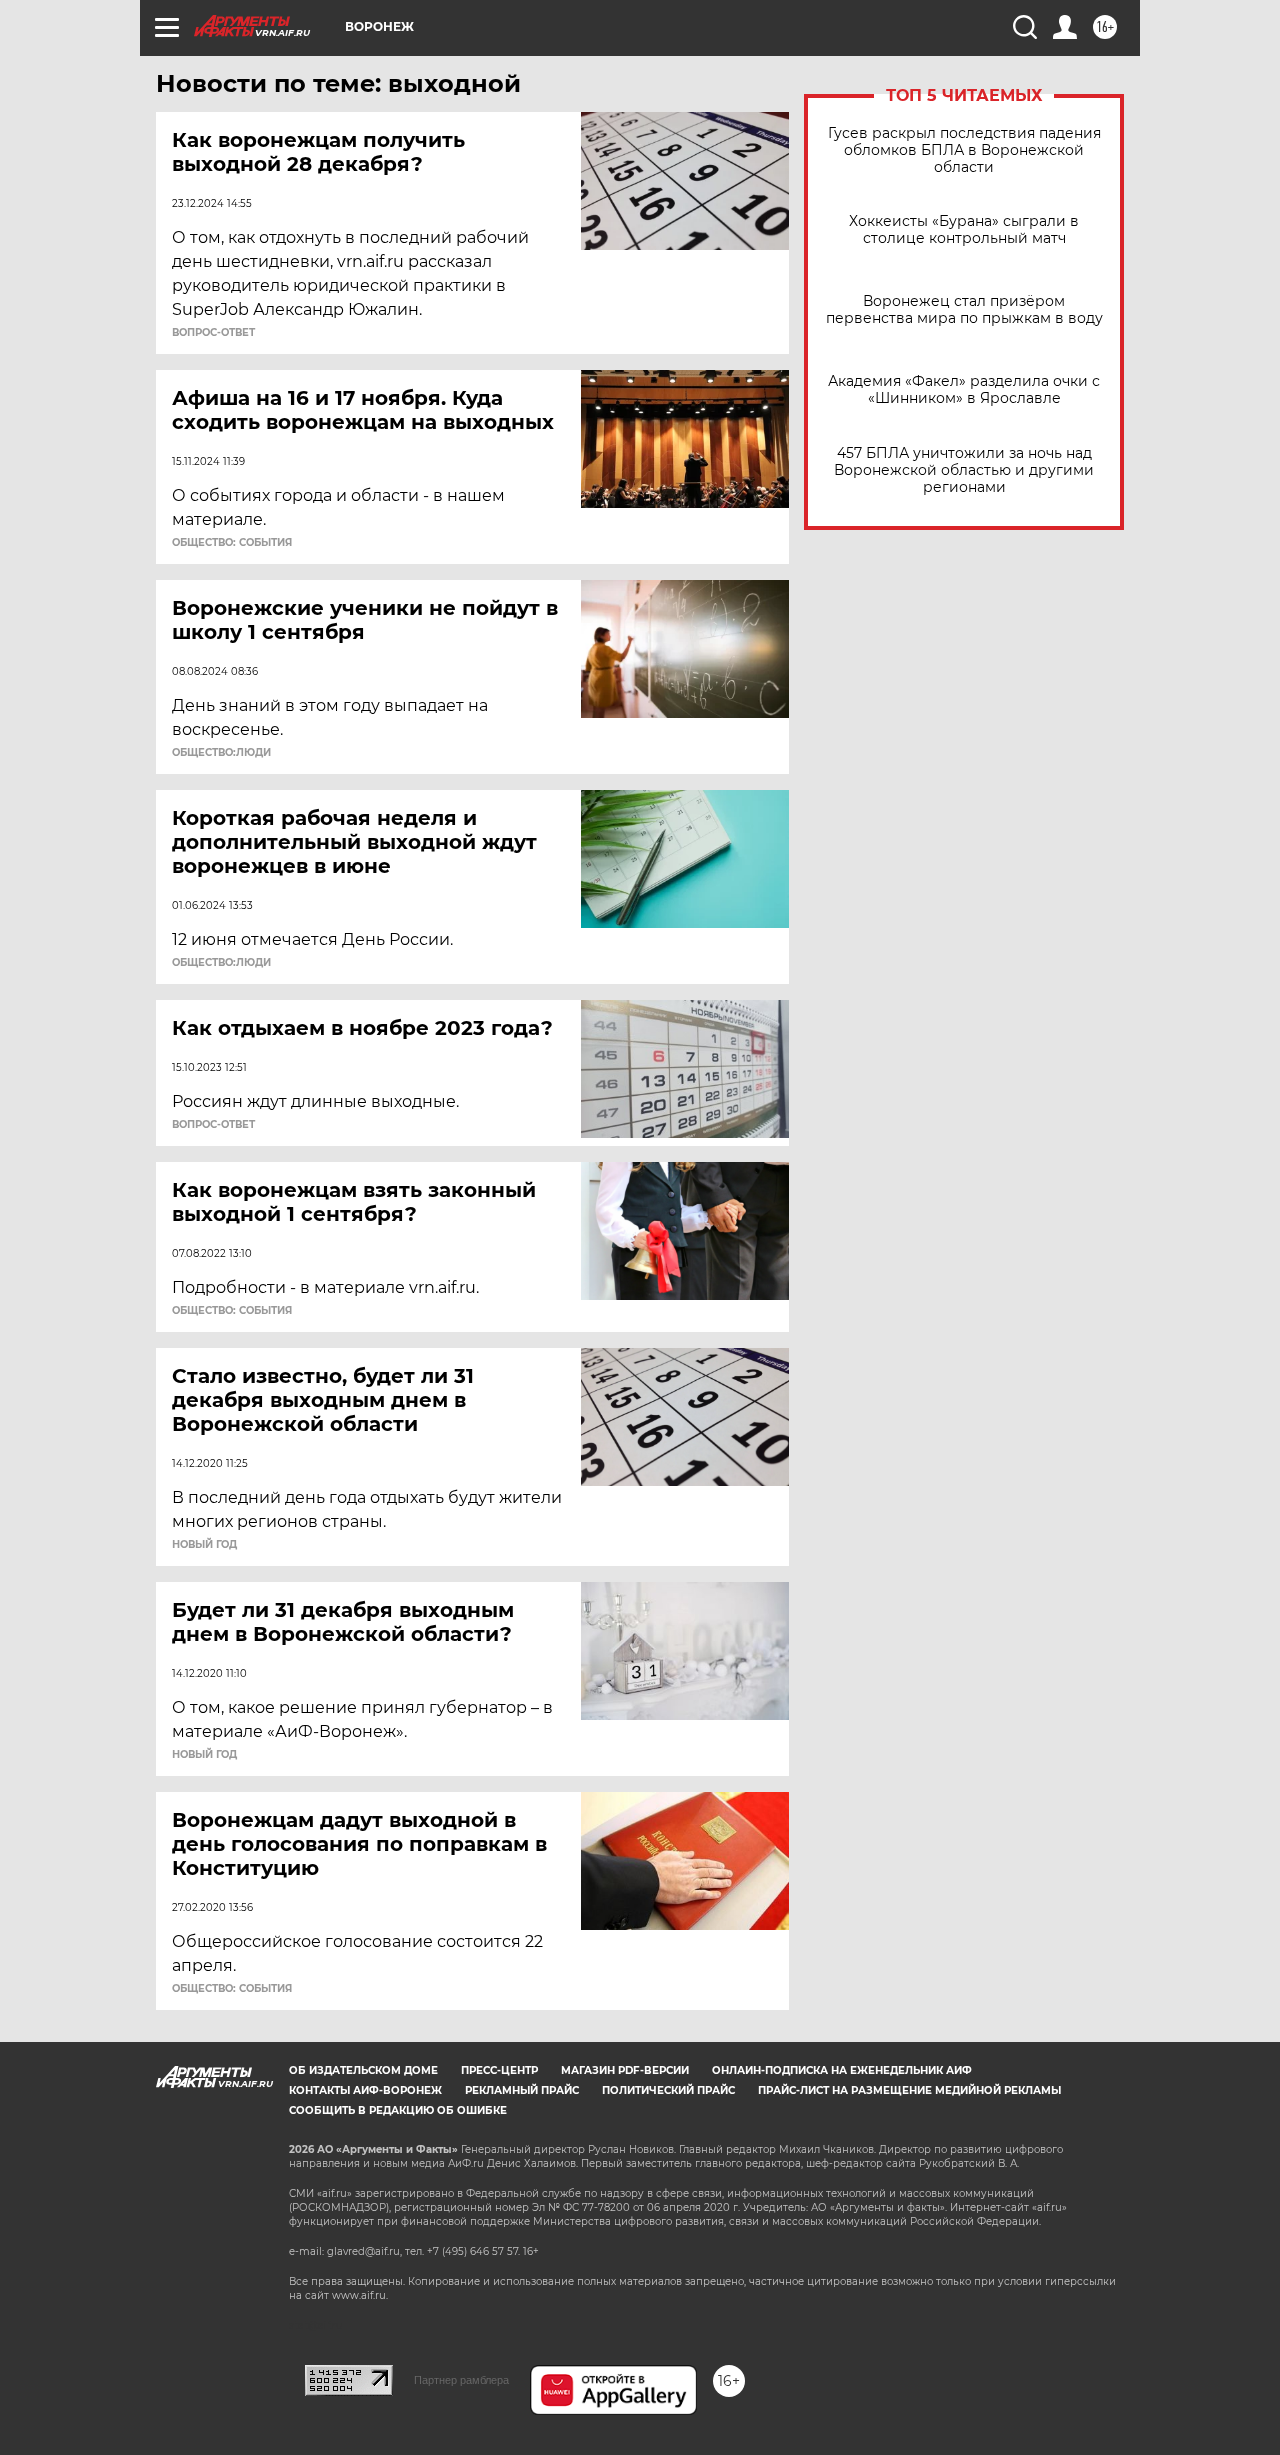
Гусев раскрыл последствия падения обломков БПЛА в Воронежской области (964, 150)
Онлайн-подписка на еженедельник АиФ (842, 2070)
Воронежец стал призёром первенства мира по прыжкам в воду (964, 310)
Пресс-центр (499, 2070)
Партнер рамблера (461, 2380)
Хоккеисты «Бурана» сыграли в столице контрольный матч (964, 230)
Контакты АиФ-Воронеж (365, 2090)
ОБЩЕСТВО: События (232, 543)
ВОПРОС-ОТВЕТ (213, 333)
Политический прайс (668, 2090)
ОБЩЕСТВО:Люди (221, 753)
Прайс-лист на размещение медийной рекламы (909, 2090)
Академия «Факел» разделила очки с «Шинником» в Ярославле (964, 390)
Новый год (204, 1545)
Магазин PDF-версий (625, 2070)
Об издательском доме (363, 2070)
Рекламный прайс (522, 2090)
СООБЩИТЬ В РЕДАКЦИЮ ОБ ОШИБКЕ (398, 2110)
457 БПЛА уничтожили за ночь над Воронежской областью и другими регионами (964, 470)
